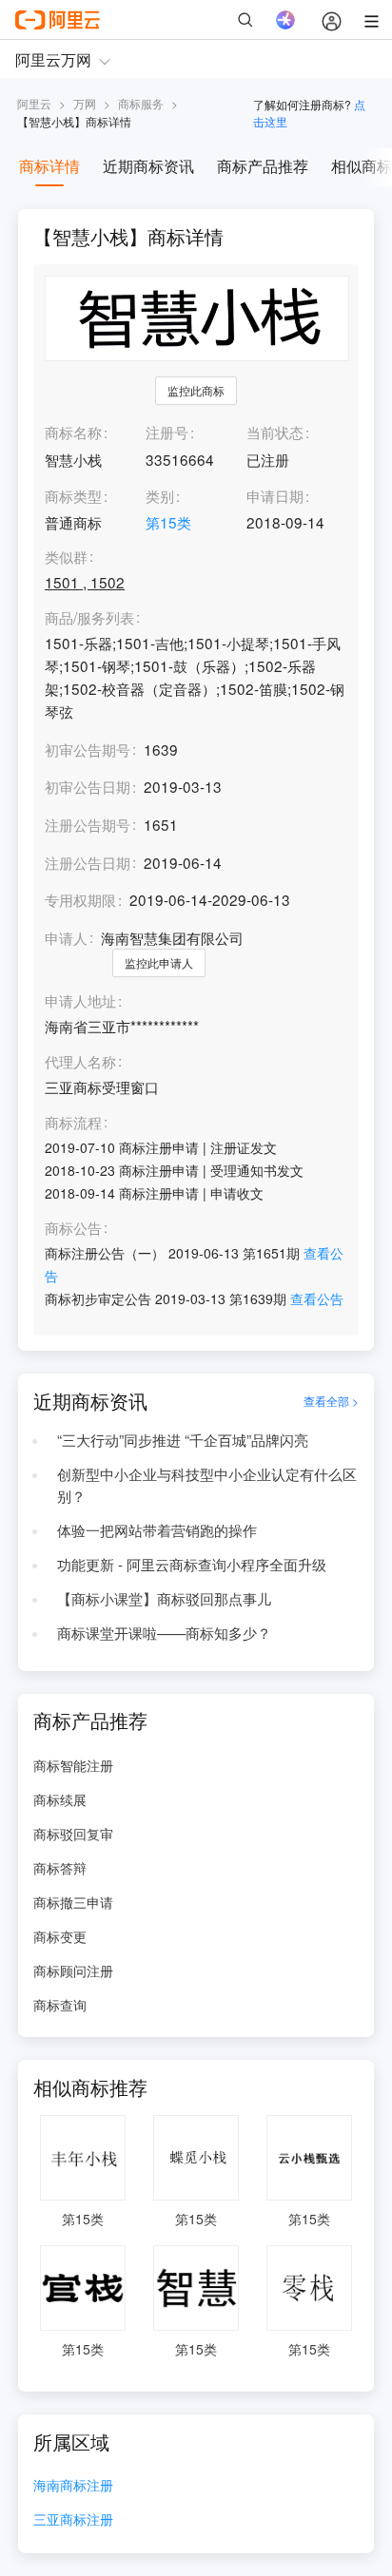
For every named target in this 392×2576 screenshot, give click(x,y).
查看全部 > (331, 1401)
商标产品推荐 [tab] (263, 166)
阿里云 (34, 103)
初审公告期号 (88, 749)
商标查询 (60, 2005)
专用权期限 (80, 899)
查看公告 (317, 1298)
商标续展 (60, 1799)
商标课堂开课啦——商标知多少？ (164, 1632)
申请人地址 (80, 1001)
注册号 (167, 432)
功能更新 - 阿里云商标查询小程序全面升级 (192, 1564)
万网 (85, 103)
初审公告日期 (88, 786)
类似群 (66, 557)
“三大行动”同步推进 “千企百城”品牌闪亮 (183, 1439)
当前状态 (275, 432)
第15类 (168, 522)
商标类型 (73, 495)
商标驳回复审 (73, 1834)
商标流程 (73, 1123)
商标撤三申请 (73, 1902)
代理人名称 (80, 1062)
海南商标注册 (73, 2486)
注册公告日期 (88, 862)
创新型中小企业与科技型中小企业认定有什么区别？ (207, 1485)
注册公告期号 (88, 824)
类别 (160, 495)
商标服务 (141, 103)
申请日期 (275, 495)
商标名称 (73, 432)
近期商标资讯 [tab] (148, 166)
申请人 (66, 937)
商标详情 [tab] (49, 166)
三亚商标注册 (73, 2520)
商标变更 (60, 1936)
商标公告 (73, 1228)
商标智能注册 (73, 1765)
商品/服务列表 (89, 618)
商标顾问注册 (73, 1970)
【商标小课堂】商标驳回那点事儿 (164, 1598)
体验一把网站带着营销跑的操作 (157, 1529)
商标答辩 (60, 1868)
